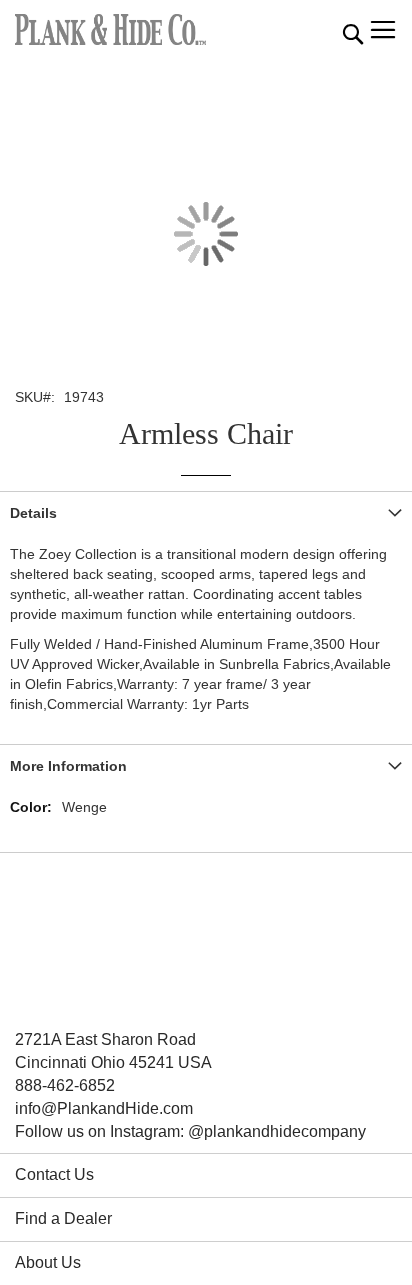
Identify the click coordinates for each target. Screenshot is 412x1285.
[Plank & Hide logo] (110, 29)
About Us (48, 1262)
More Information (68, 766)
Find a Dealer (63, 1218)
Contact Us (54, 1174)
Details (33, 513)
